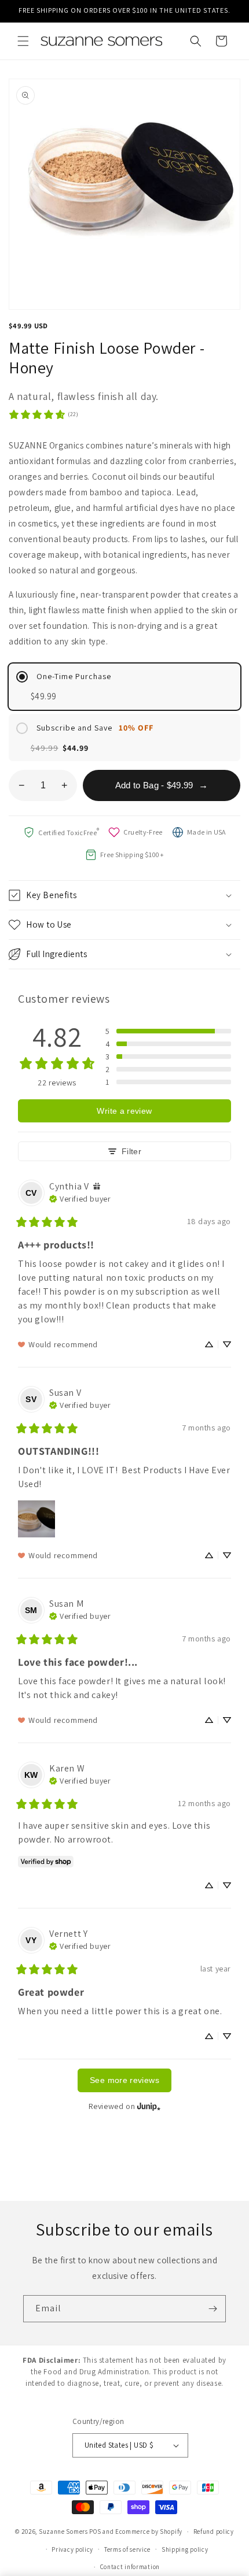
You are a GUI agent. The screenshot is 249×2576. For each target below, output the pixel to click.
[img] (97, 1186)
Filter (131, 1151)
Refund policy (214, 2531)
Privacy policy (72, 2549)
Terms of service (127, 2549)
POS (95, 2531)
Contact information (130, 2567)
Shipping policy (185, 2549)
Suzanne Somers (63, 2531)
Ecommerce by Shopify (149, 2531)
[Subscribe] (213, 2309)
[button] (23, 41)
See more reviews (124, 2080)
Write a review (124, 1111)
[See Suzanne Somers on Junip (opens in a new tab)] (149, 2106)
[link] (43, 414)
